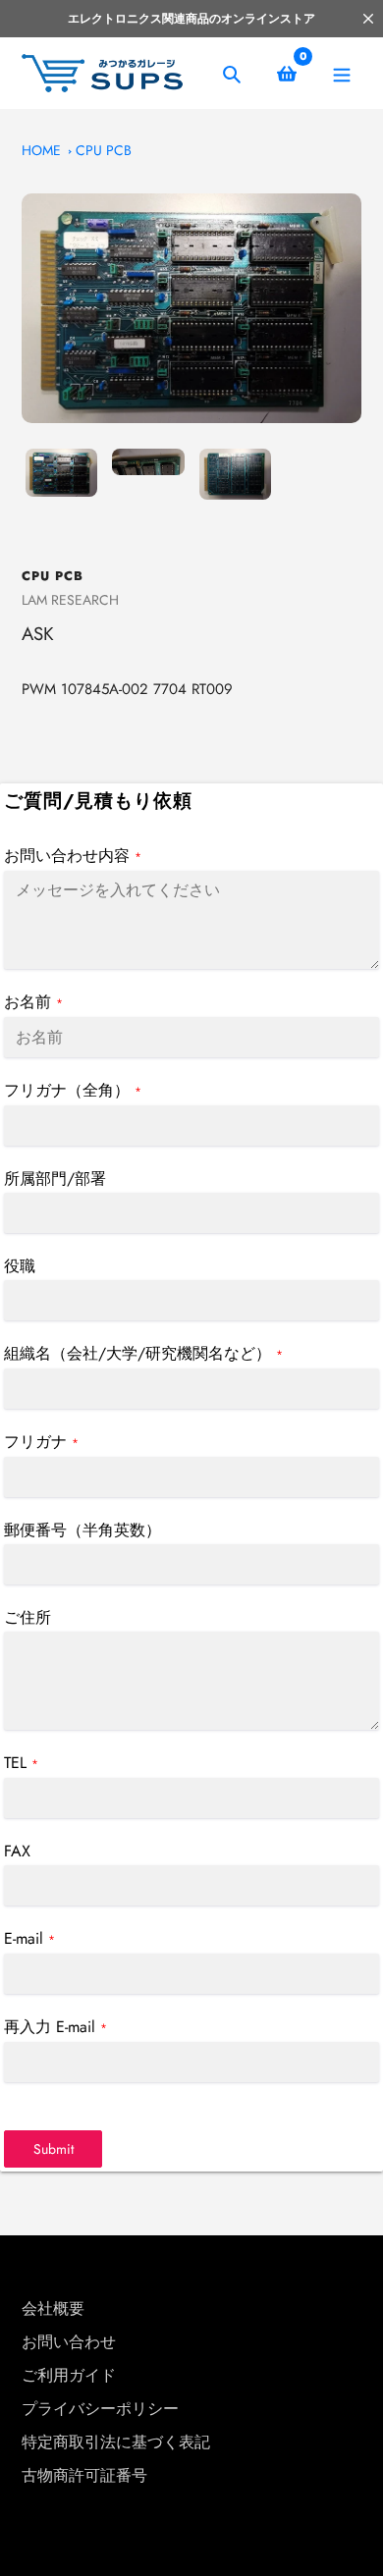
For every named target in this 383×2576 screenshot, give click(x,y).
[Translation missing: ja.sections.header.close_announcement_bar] (368, 19)
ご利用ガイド (69, 2375)
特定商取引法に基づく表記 (116, 2442)
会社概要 (53, 2308)
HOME (41, 150)
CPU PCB (104, 150)
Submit (54, 2149)
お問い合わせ (69, 2342)
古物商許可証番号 (84, 2475)
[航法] (341, 73)
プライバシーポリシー (100, 2409)
